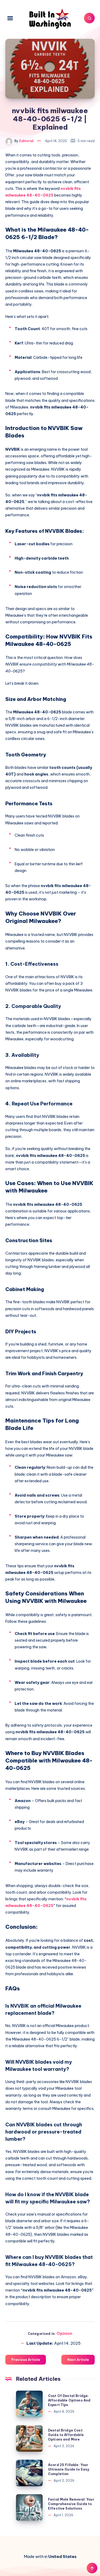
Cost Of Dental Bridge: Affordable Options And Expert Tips (69, 2400)
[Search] (89, 18)
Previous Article (26, 2360)
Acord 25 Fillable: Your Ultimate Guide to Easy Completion (69, 2469)
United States (62, 2556)
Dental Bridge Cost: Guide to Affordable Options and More (66, 2435)
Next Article (78, 2360)
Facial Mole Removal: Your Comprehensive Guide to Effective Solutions (71, 2504)
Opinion (64, 2333)
